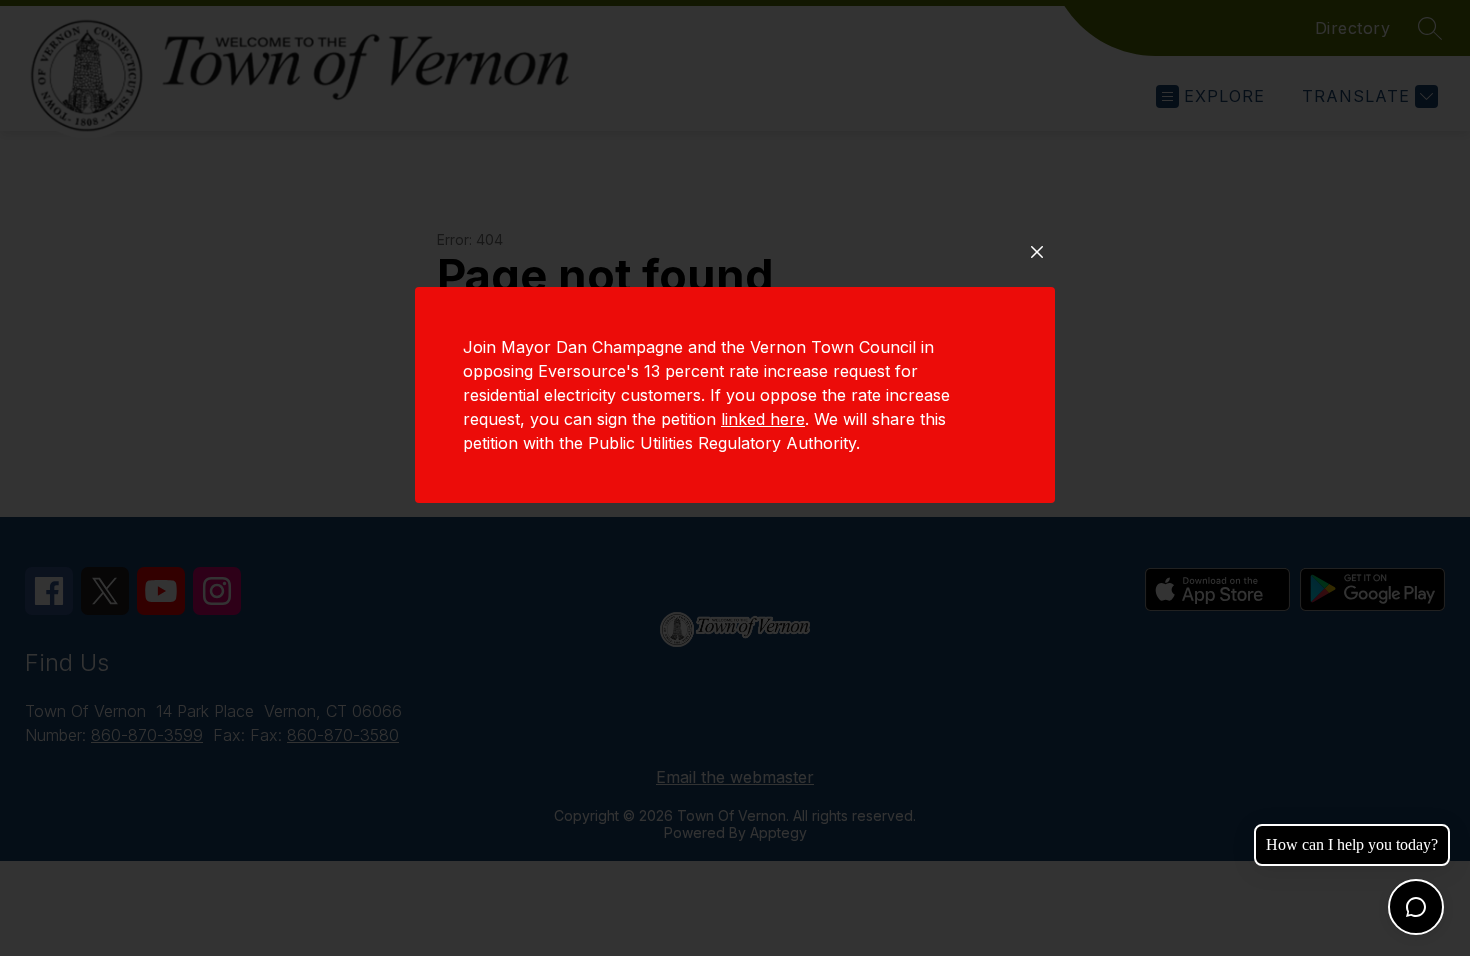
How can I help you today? (1352, 844)
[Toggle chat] (1416, 907)
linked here (763, 419)
